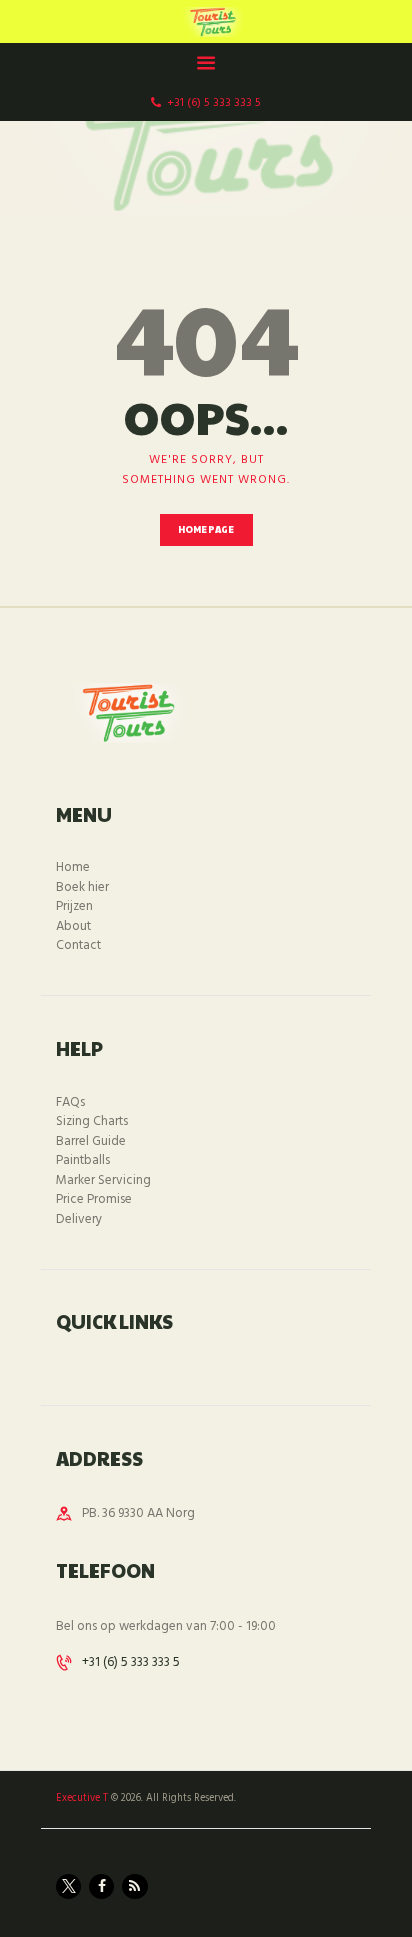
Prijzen (74, 906)
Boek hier (82, 887)
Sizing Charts (92, 1121)
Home (73, 867)
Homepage (206, 529)
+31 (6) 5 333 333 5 (131, 1662)
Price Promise (94, 1199)
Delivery (79, 1219)
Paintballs (83, 1160)
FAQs (70, 1102)
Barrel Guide (91, 1141)
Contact (78, 945)
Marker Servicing (103, 1180)
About (73, 926)
